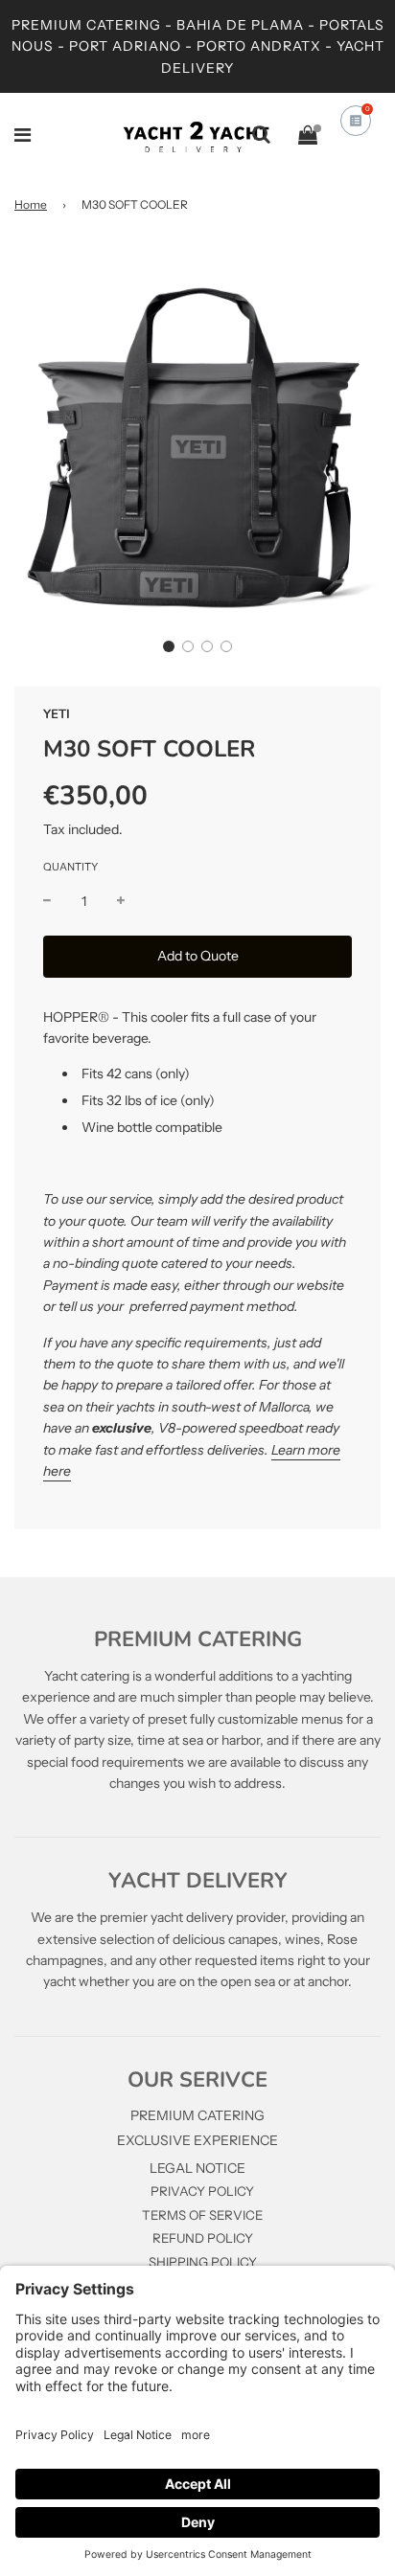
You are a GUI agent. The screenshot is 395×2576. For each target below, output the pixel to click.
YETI (57, 714)
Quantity (70, 867)
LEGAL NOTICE (197, 2168)
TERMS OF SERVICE (202, 2215)
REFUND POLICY (203, 2238)
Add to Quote (198, 956)
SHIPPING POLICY (203, 2262)
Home (31, 204)
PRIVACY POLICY (202, 2191)
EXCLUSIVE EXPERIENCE (197, 2140)
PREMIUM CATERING (197, 2115)
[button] (169, 646)
